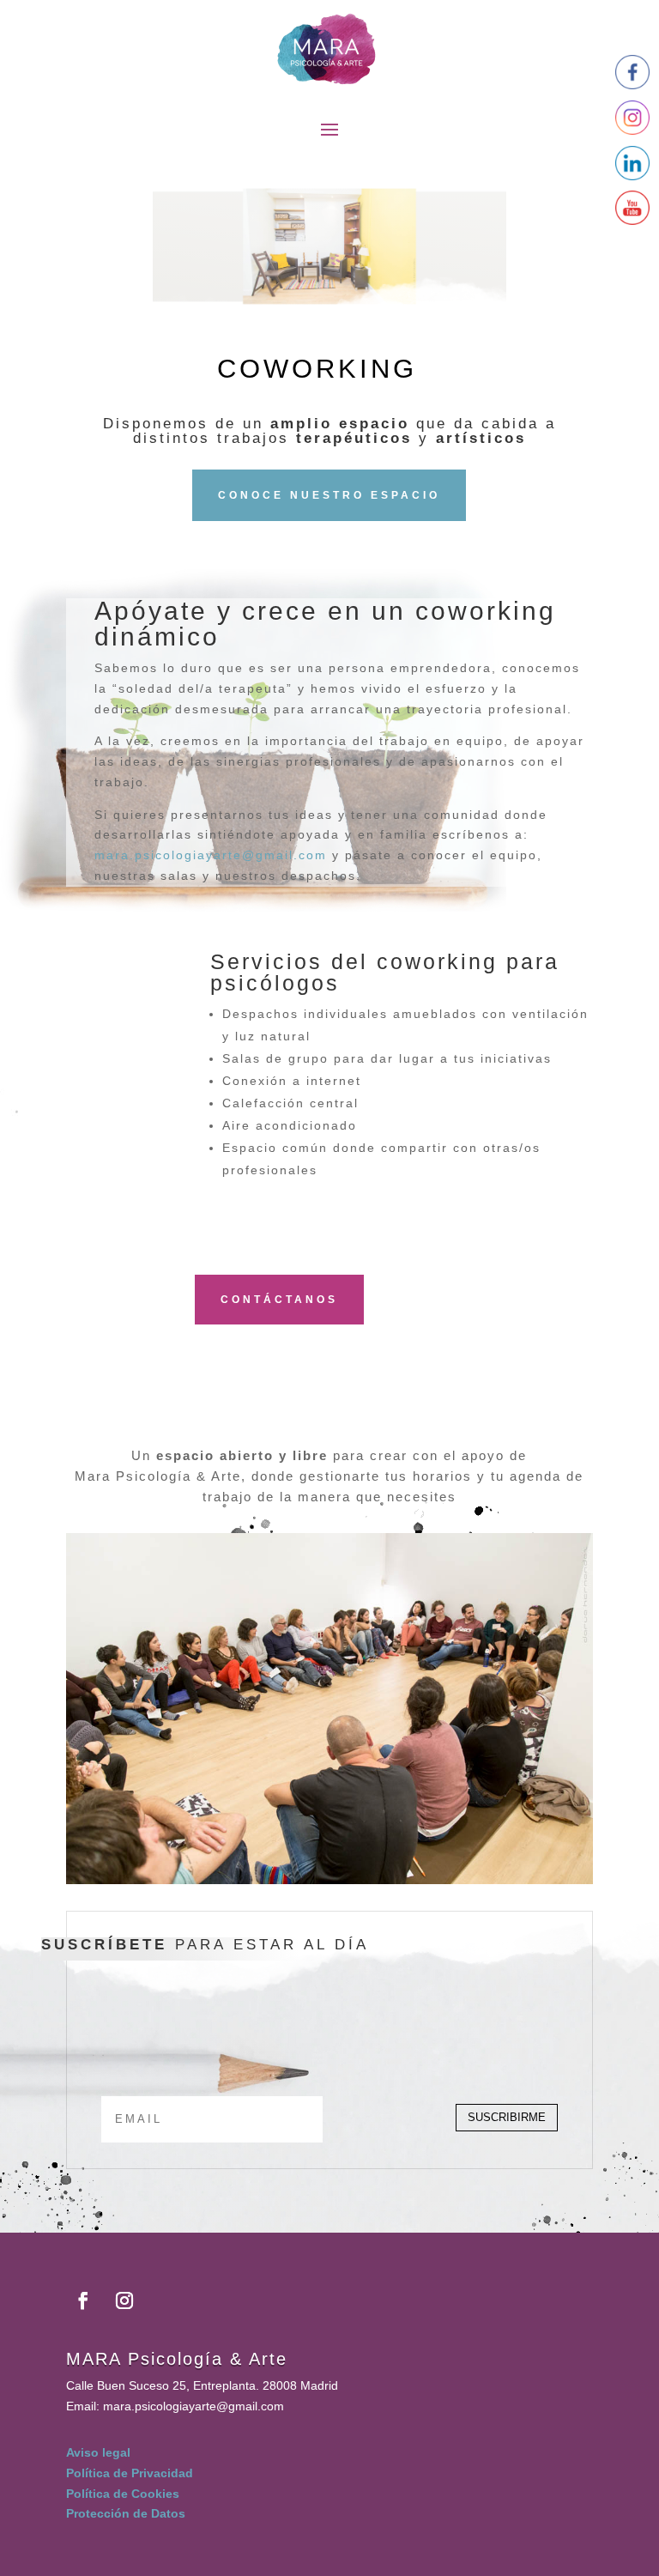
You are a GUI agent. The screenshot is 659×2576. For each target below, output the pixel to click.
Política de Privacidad (130, 2473)
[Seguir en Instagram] (124, 2300)
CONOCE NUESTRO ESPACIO (329, 495)
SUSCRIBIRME (507, 2117)
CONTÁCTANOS (279, 1300)
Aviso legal (98, 2452)
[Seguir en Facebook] (83, 2300)
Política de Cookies (123, 2494)
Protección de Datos (126, 2513)
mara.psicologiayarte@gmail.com (211, 855)
